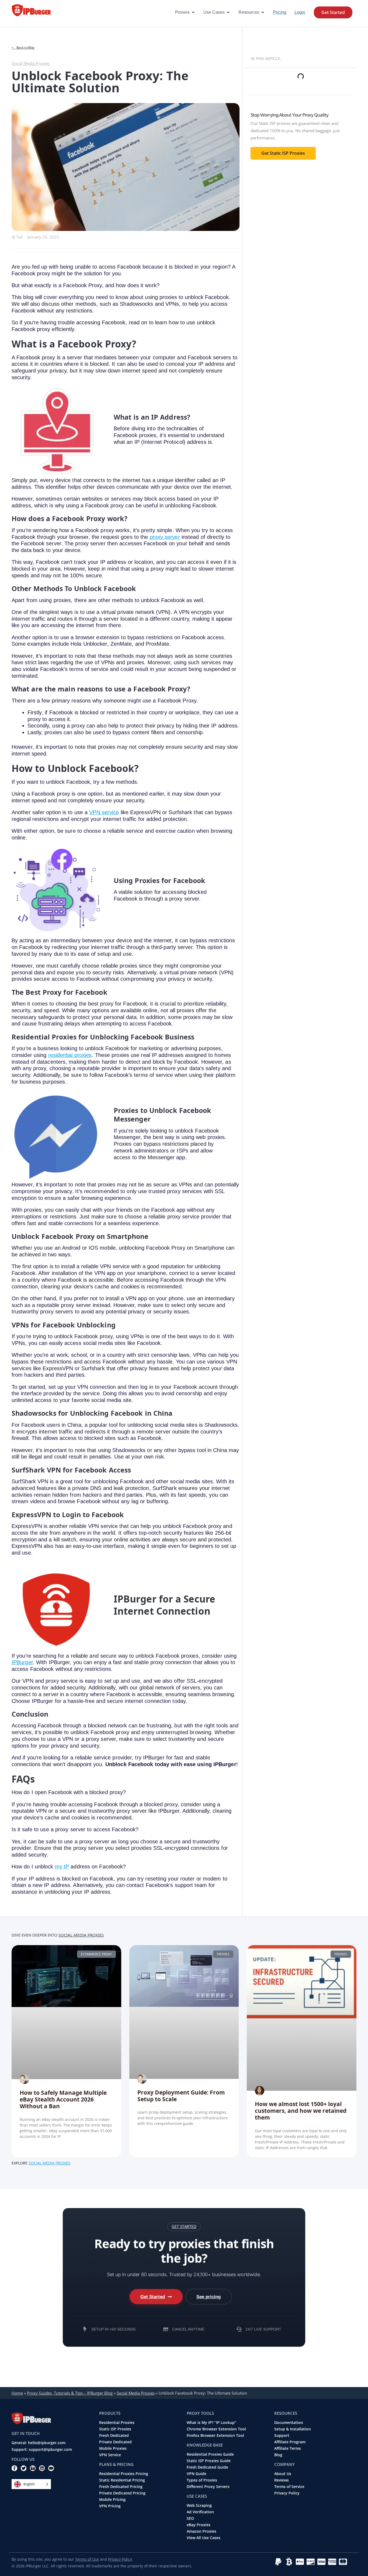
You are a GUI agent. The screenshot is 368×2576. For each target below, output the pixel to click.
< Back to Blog (23, 48)
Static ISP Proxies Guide (209, 2461)
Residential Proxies (117, 2423)
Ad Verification (200, 2512)
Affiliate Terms (288, 2448)
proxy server (165, 537)
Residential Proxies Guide (210, 2454)
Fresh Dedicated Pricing (121, 2487)
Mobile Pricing (112, 2500)
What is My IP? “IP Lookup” (211, 2423)
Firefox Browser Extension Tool (215, 2436)
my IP (62, 1867)
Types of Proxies (202, 2480)
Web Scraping (199, 2505)
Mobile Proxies (113, 2448)
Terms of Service (289, 2487)
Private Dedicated (115, 2442)
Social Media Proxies (31, 63)
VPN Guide (197, 2474)
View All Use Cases (204, 2538)
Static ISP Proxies (115, 2429)
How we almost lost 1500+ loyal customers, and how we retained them (301, 2111)
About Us (283, 2474)
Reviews (282, 2480)
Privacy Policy (287, 2493)
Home (17, 2393)
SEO (190, 2518)
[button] (184, 2227)
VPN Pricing (110, 2506)
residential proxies (70, 1055)
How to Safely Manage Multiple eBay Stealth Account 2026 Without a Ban (63, 2099)
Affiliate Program (290, 2442)
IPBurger (22, 1662)
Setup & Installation (293, 2429)
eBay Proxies (199, 2525)
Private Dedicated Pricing (122, 2493)
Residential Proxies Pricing (124, 2474)
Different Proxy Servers (208, 2487)
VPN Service (110, 2455)
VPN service (104, 812)
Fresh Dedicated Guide (207, 2467)
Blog (278, 2455)
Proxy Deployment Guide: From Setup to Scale (181, 2096)
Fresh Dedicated (114, 2436)
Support (282, 2436)
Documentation (289, 2423)
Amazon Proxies (202, 2531)
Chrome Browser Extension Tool (216, 2429)
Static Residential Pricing (122, 2480)
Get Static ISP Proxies (283, 153)
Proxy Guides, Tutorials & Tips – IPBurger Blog (70, 2393)
